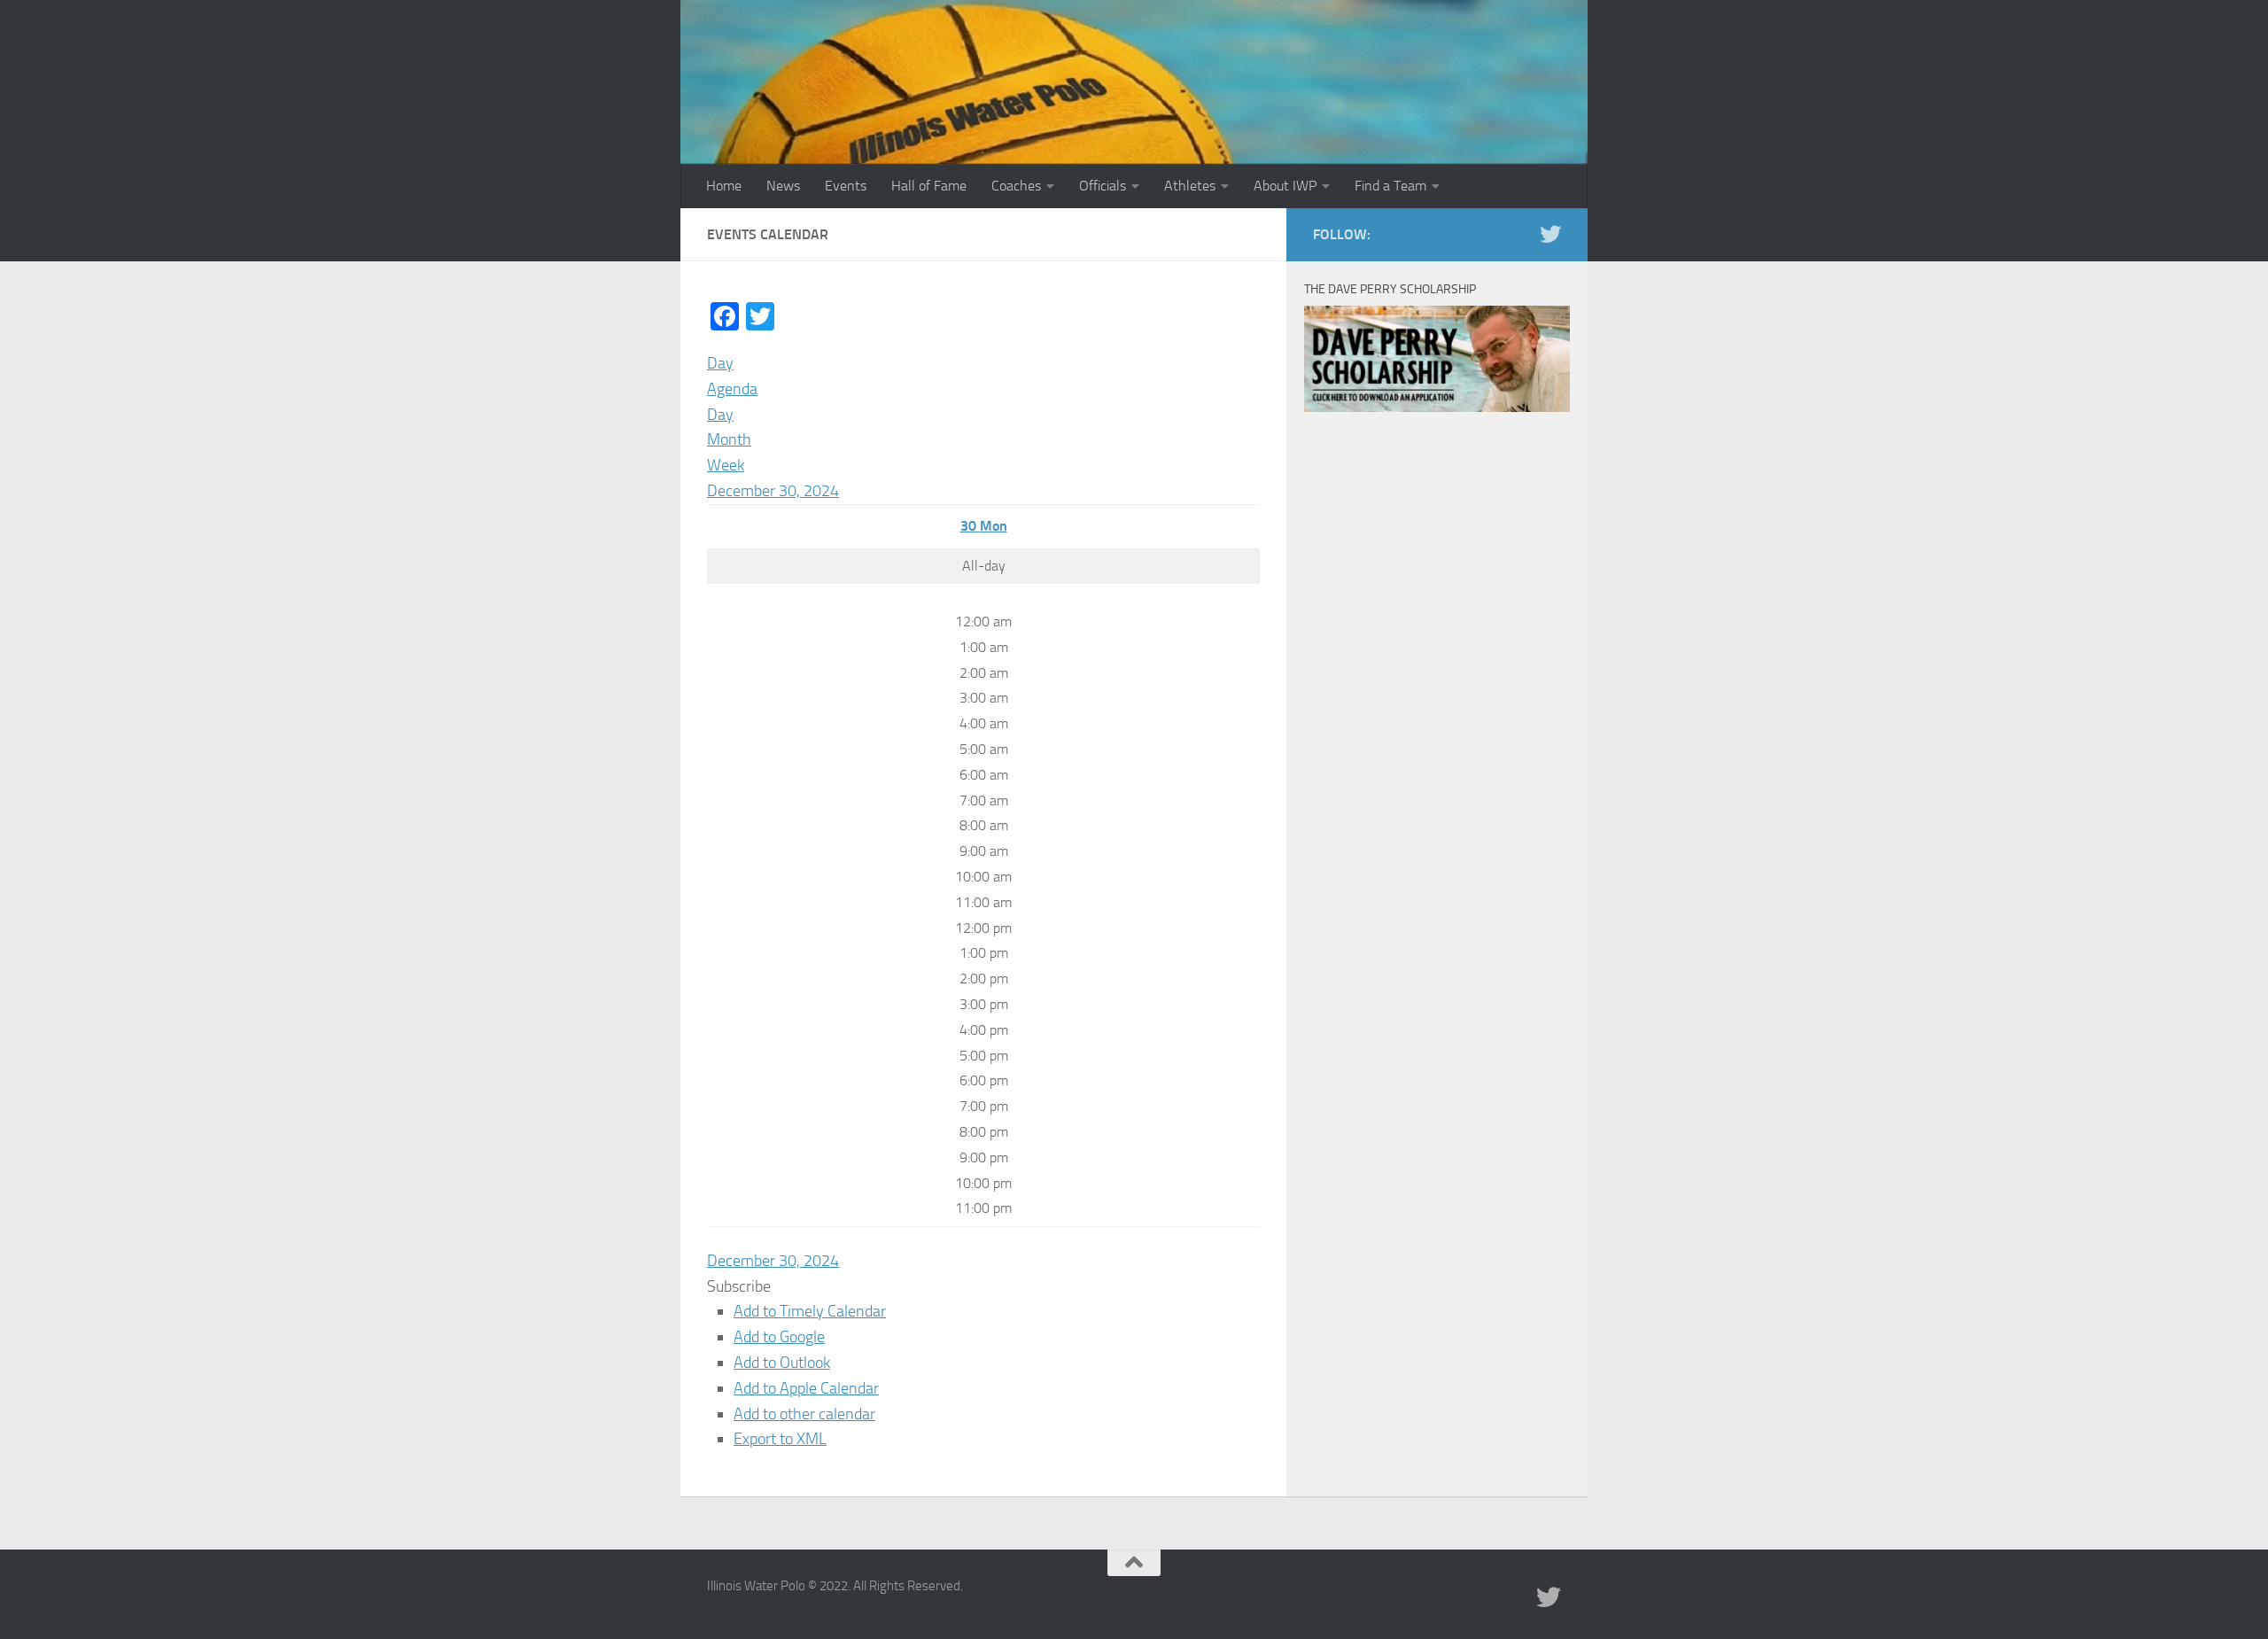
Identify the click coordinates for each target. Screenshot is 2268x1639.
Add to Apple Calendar (806, 1388)
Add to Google (779, 1337)
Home (724, 186)
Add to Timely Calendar (810, 1311)
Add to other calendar (804, 1414)
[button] (739, 1286)
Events (846, 186)
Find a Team (1390, 186)
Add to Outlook (782, 1363)
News (783, 186)
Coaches (1016, 186)
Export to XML (780, 1439)
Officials (1103, 186)
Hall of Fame (929, 186)
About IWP (1285, 186)
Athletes (1190, 186)
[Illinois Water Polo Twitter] (1550, 234)
